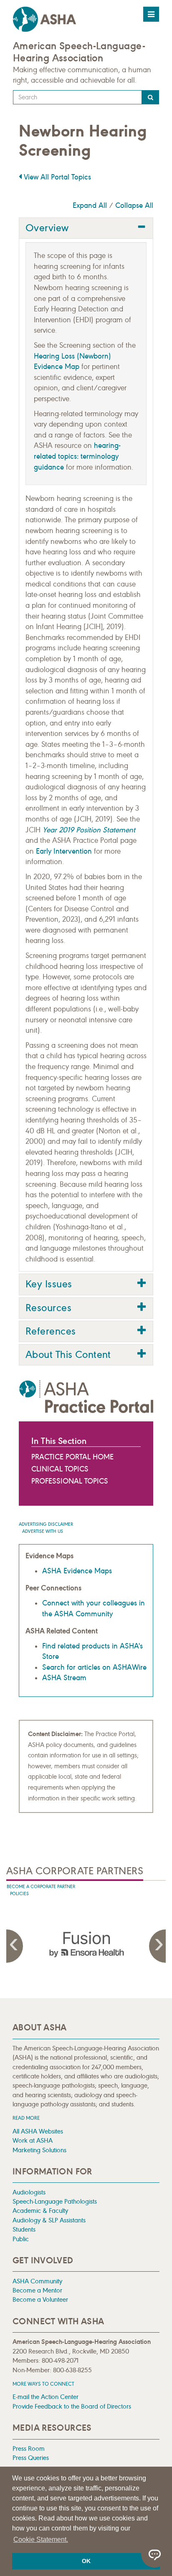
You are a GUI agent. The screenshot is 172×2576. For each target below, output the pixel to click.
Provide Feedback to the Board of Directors (72, 2406)
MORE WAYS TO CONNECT (43, 2384)
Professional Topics (70, 1481)
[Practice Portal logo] (86, 1397)
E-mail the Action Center (46, 2397)
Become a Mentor (37, 2290)
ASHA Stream (64, 1678)
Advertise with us (43, 1531)
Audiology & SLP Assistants (49, 2220)
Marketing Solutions (39, 2150)
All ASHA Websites (38, 2131)
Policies (19, 1894)
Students (24, 2229)
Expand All (90, 205)
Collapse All (134, 205)
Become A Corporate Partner (41, 1887)
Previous (15, 1946)
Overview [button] (47, 228)
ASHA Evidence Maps (77, 1571)
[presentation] (86, 1944)
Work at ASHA (33, 2140)
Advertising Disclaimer (46, 1524)
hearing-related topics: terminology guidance (77, 456)
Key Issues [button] (49, 1284)
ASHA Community (37, 2281)
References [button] (51, 1331)
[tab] (86, 228)
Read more (26, 2118)
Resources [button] (48, 1308)
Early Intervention (64, 851)
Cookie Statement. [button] (41, 2539)
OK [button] (86, 2561)
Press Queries (31, 2458)
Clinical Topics (60, 1469)
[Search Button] (150, 97)
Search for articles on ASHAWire (94, 1667)
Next (157, 1946)
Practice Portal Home (72, 1457)
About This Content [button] (68, 1355)
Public (21, 2239)
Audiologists (29, 2192)
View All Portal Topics (56, 177)
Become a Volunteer (40, 2299)
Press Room (29, 2448)
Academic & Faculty (40, 2211)
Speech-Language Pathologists (55, 2201)
